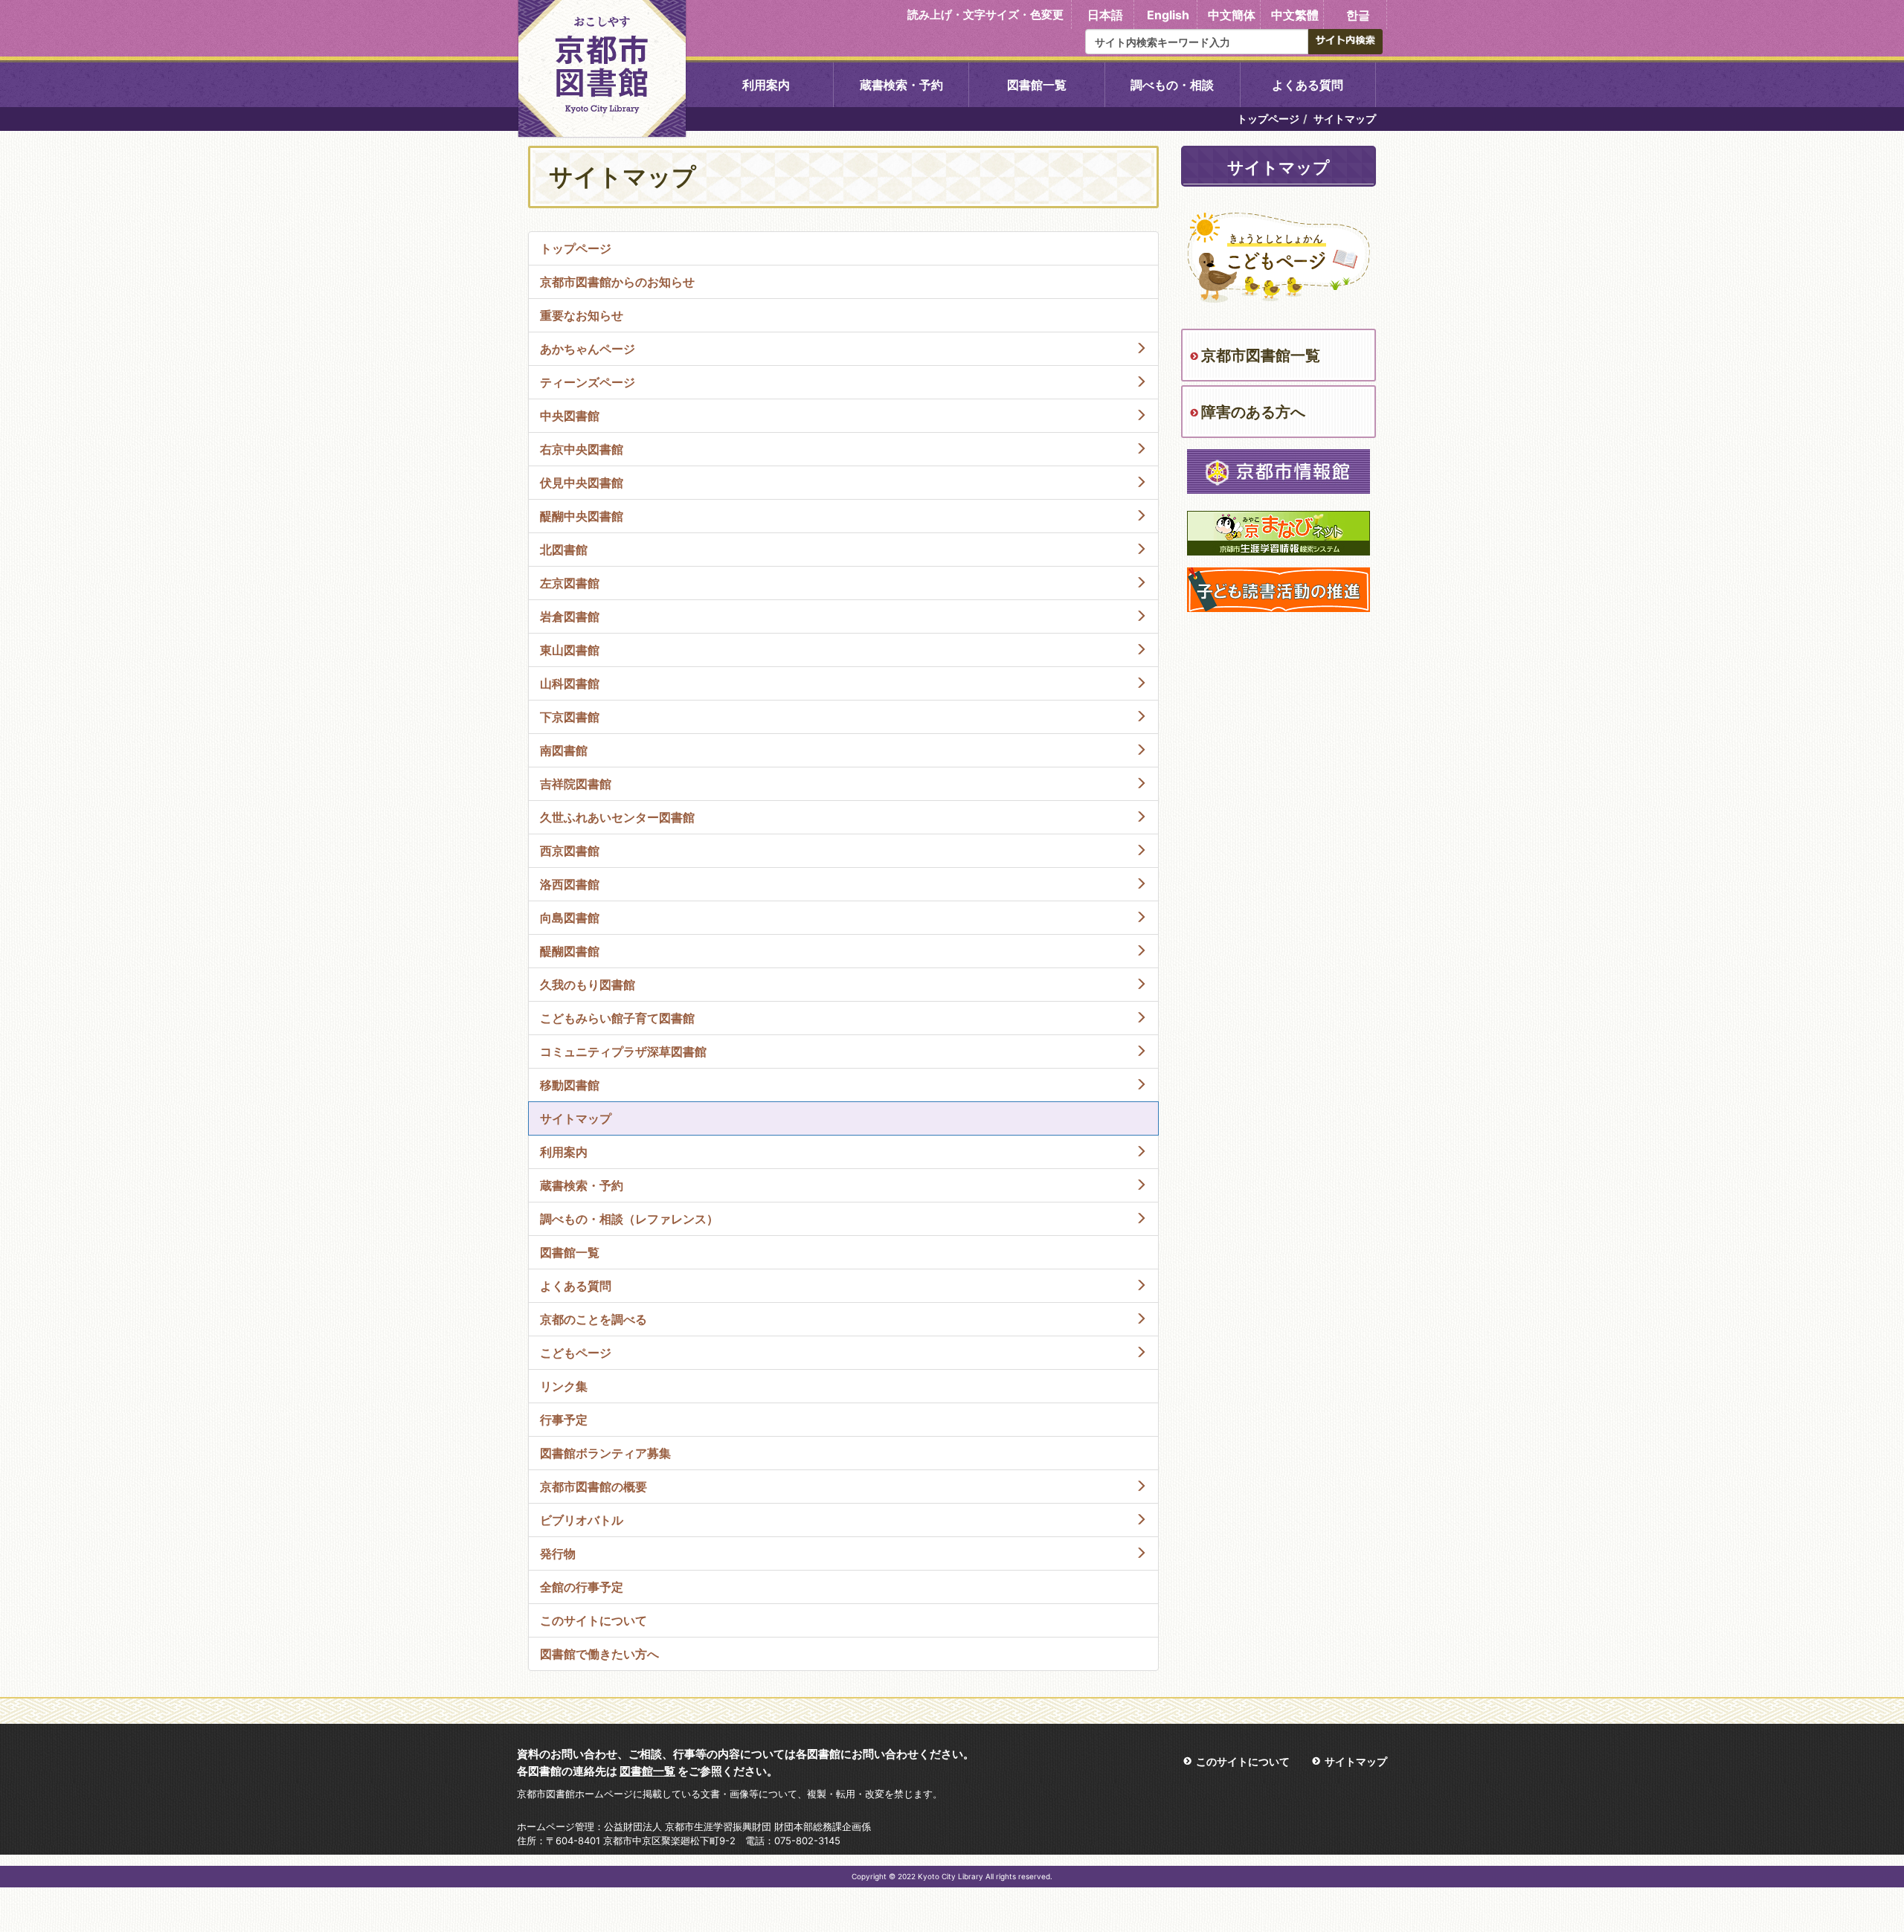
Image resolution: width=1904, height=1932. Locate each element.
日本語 (1105, 15)
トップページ (1268, 119)
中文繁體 (1295, 15)
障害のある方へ (1253, 412)
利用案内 (766, 85)
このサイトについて (1243, 1761)
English (1168, 15)
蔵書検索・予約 (901, 85)
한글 (1358, 15)
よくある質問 (1308, 85)
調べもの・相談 (1172, 85)
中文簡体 (1232, 15)
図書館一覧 (1037, 85)
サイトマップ (1356, 1761)
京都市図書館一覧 (1261, 355)
